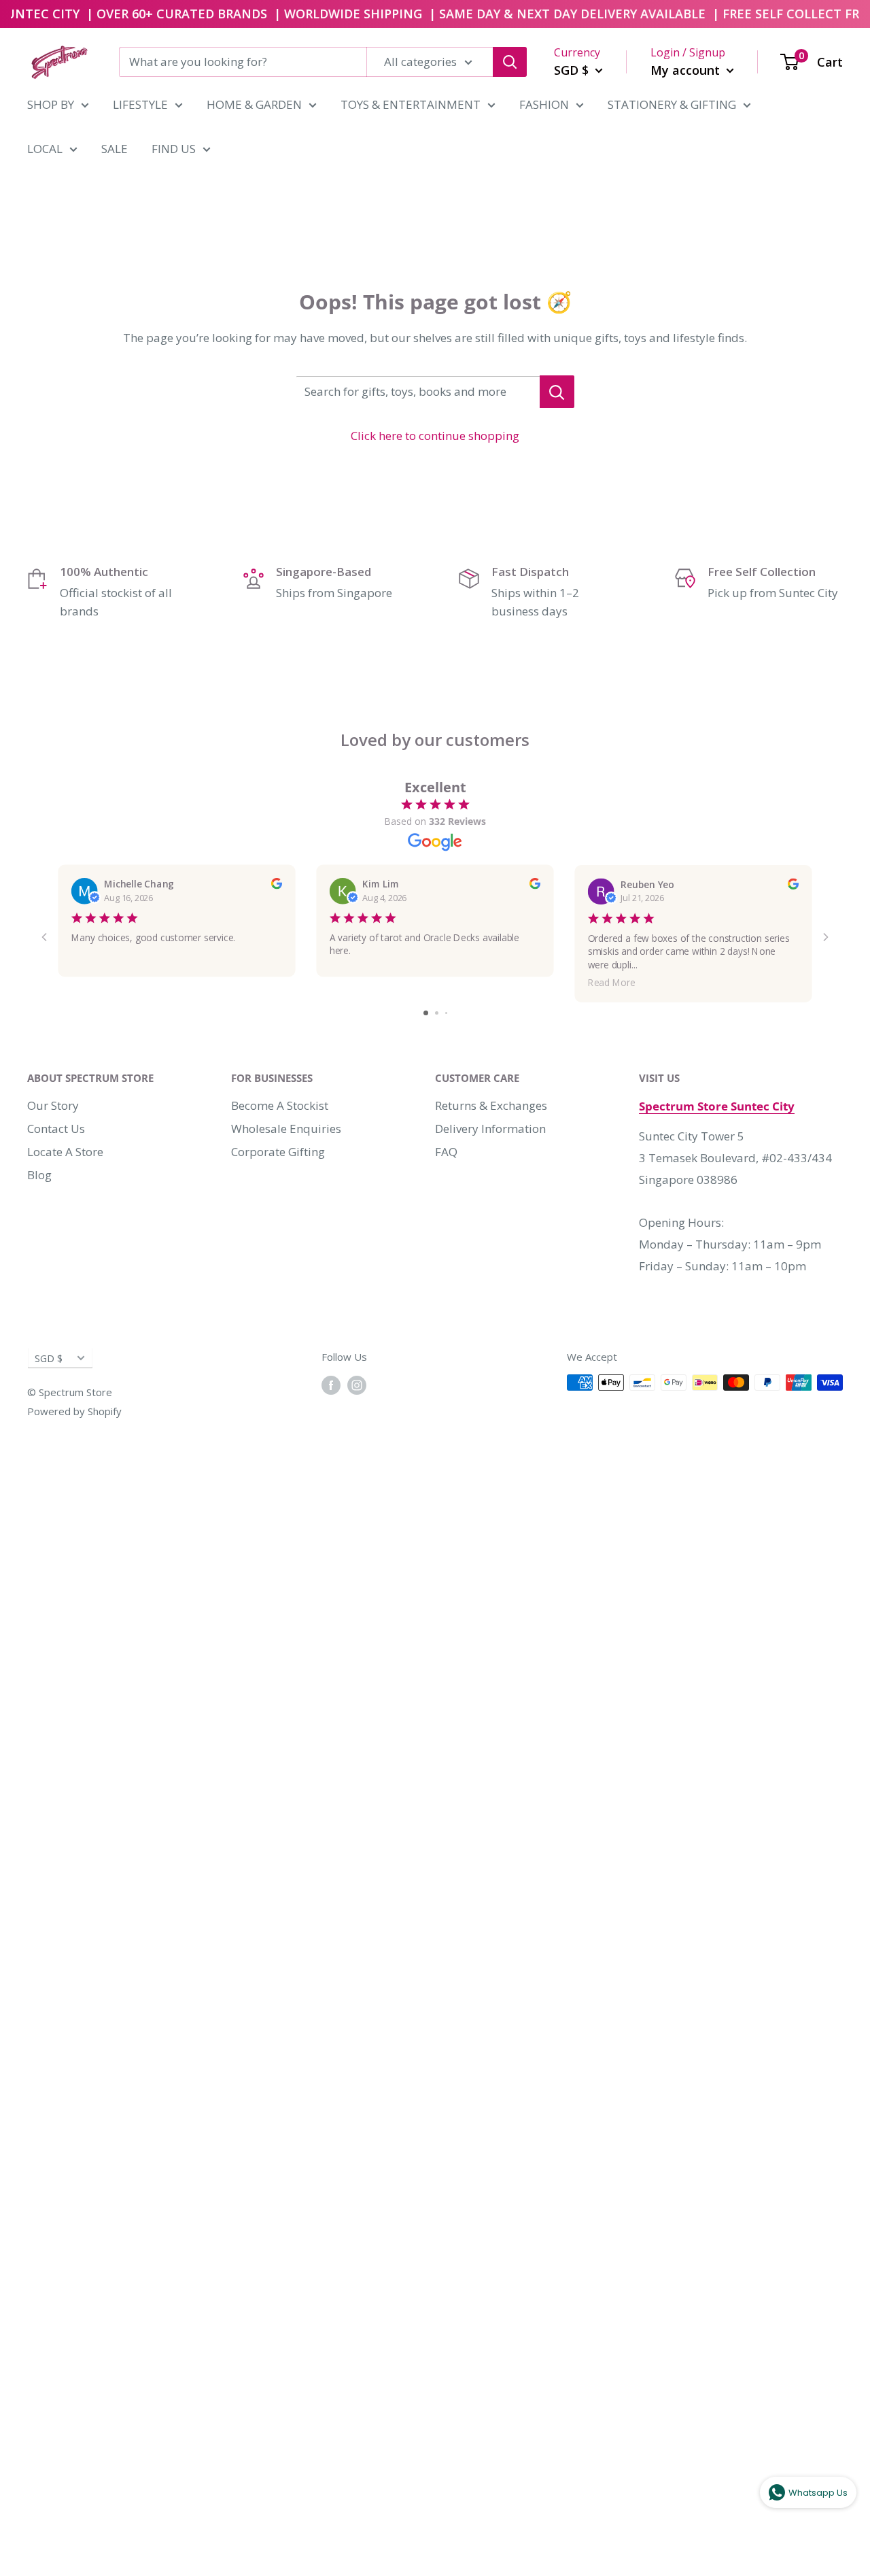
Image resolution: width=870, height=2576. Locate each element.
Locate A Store (65, 1152)
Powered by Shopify (74, 1411)
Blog (39, 1175)
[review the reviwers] (277, 885)
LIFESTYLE (140, 104)
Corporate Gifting (278, 1152)
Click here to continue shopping (435, 436)
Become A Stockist (280, 1105)
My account (687, 69)
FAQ (446, 1152)
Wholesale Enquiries (286, 1129)
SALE (115, 149)
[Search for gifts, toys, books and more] (557, 392)
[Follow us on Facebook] (331, 1385)
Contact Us (56, 1129)
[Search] (510, 62)
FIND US (174, 149)
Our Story (53, 1105)
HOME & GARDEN (254, 104)
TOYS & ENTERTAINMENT (411, 104)
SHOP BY (51, 104)
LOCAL (45, 149)
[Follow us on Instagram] (357, 1385)
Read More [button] (612, 982)
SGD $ (49, 1358)
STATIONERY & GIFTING (672, 104)
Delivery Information (490, 1129)
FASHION (544, 104)
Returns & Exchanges (491, 1105)
